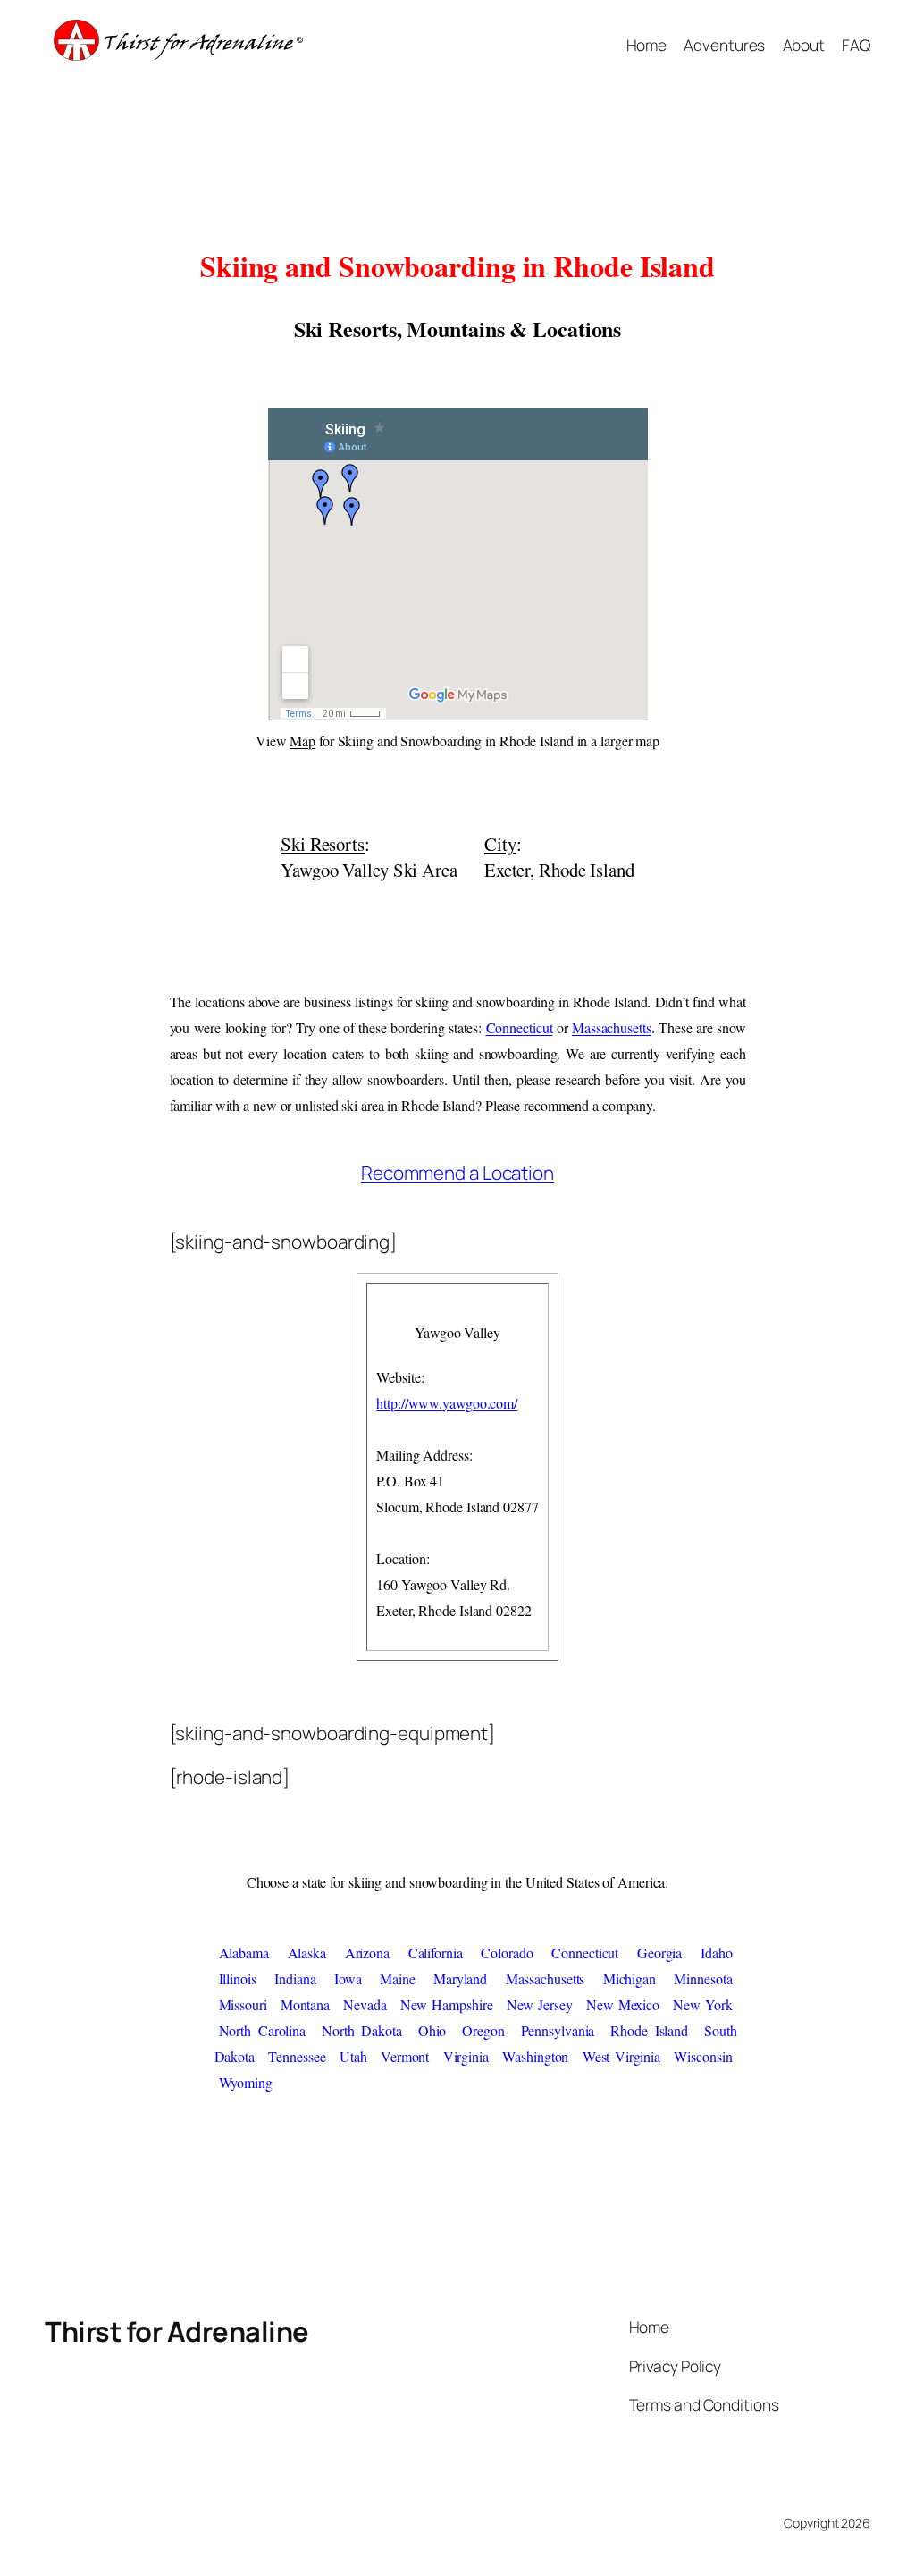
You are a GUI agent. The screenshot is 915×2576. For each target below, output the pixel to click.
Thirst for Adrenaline (177, 2331)
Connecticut (520, 1027)
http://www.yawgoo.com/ (447, 1403)
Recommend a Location (457, 1173)
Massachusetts (612, 1027)
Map (302, 741)
